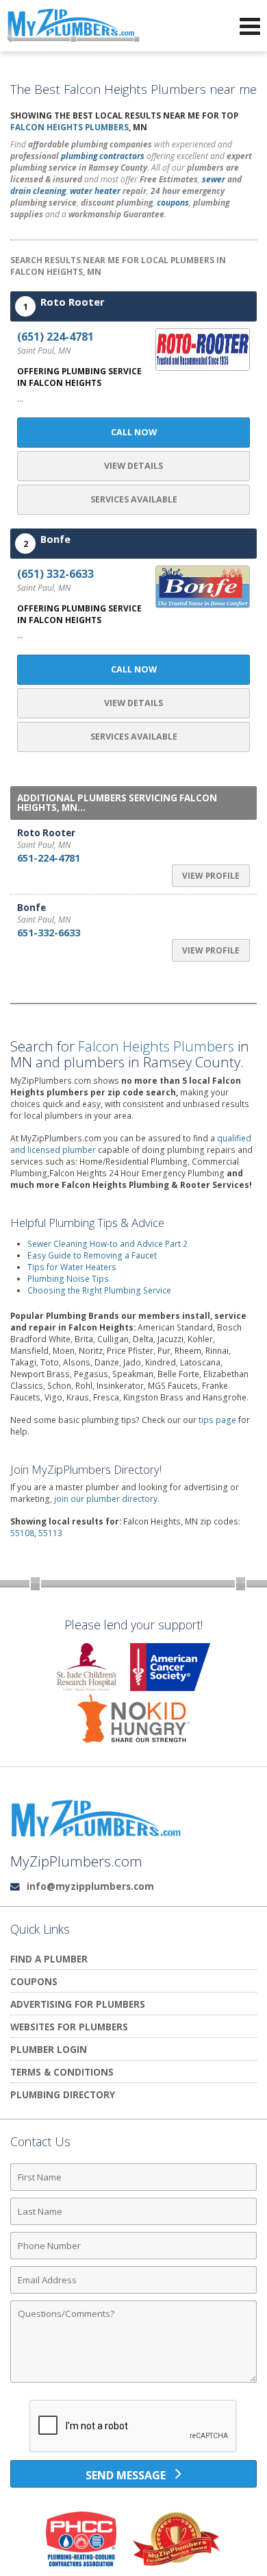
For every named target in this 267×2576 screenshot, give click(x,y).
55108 (22, 1533)
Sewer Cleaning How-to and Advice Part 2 (107, 1244)
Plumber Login (49, 2049)
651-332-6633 (49, 932)
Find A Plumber (49, 1959)
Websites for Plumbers (69, 2027)
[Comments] (133, 2382)
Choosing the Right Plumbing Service (99, 1290)
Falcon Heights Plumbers (69, 127)
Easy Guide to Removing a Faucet (92, 1255)
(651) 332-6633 (55, 574)
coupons (173, 203)
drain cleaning (38, 191)
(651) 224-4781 (55, 337)
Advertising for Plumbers (78, 2004)
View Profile (211, 876)
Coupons (34, 1981)
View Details (133, 466)
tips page (217, 1420)
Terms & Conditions (62, 2072)
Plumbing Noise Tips (68, 1279)
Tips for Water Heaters (72, 1267)
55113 (50, 1533)
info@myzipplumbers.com (90, 1886)
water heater (95, 191)
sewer (214, 179)
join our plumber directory (106, 1499)
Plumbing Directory (63, 2094)
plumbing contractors (103, 156)
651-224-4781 (49, 858)
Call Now (134, 432)
